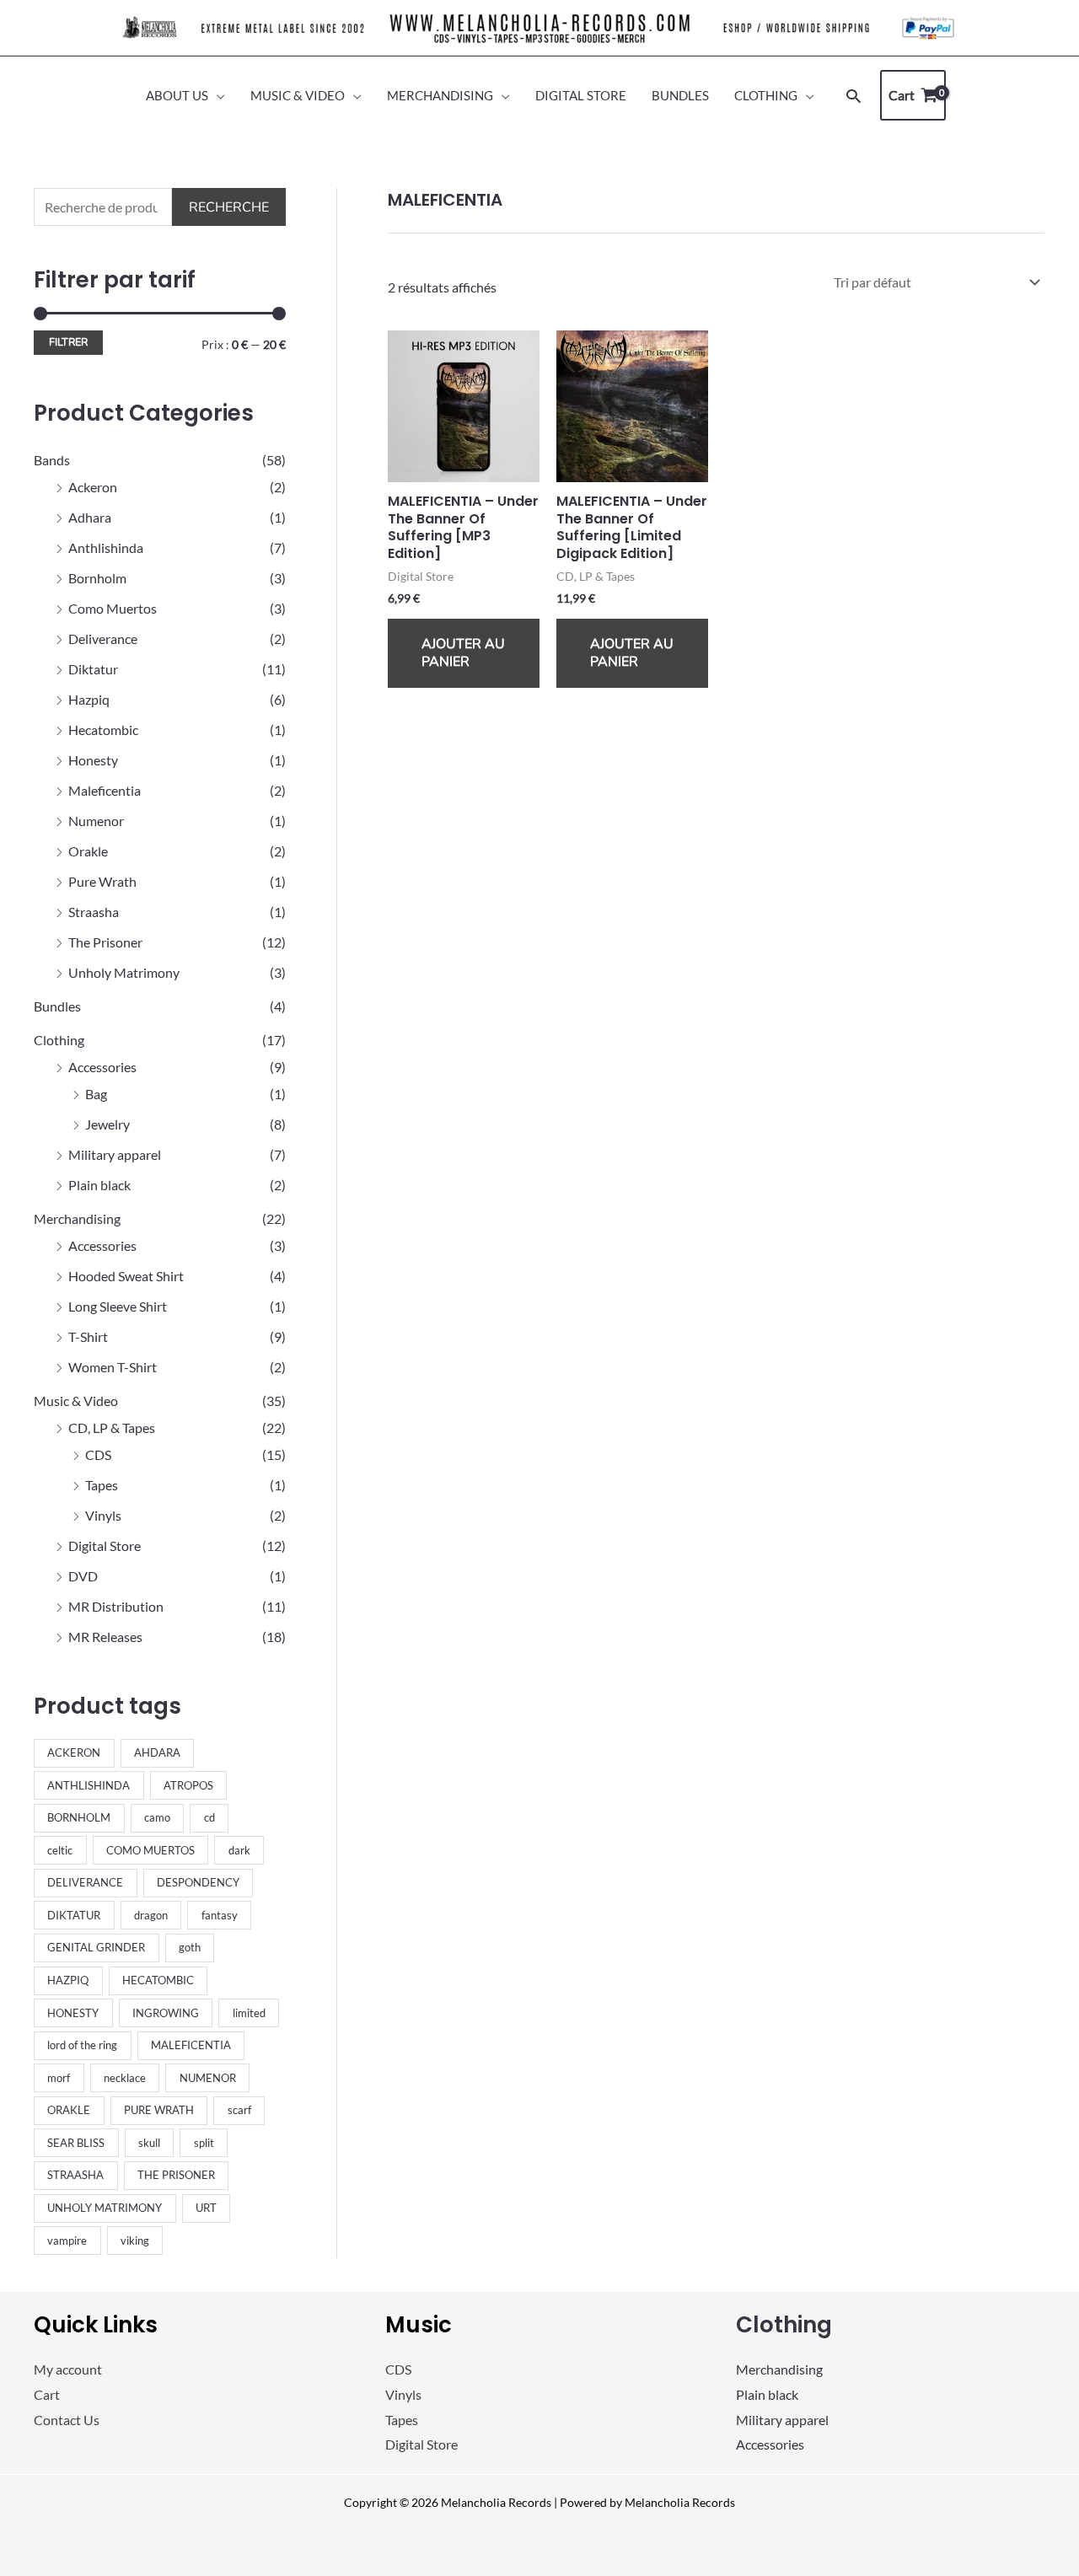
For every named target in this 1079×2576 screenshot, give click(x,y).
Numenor (96, 821)
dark (239, 1850)
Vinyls (103, 1515)
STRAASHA (75, 2175)
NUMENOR (208, 2078)
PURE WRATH (159, 2110)
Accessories (102, 1067)
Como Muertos (113, 608)
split (204, 2143)
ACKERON (74, 1752)
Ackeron (93, 487)
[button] (854, 96)
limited (249, 2013)
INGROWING (166, 2013)
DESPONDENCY (198, 1882)
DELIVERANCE (85, 1882)
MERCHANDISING (440, 95)
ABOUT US (177, 95)
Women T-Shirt (113, 1367)
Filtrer (68, 342)
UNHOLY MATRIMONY (105, 2208)
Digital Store (105, 1546)
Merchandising (77, 1218)
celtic (60, 1850)
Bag (96, 1094)
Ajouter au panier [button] (463, 653)
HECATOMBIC (158, 1980)
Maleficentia (105, 790)
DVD (83, 1576)
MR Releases (105, 1637)
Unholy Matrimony (124, 972)
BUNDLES (680, 95)
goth (190, 1947)
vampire (67, 2241)
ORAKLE (69, 2110)
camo (157, 1817)
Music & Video (76, 1401)
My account (68, 2369)
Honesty (93, 760)
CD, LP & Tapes (112, 1428)
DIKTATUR (74, 1915)
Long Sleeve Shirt (118, 1306)
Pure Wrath (102, 881)
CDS (98, 1454)
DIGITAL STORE (581, 95)
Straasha (94, 912)
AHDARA (157, 1752)
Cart (47, 2394)
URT (206, 2208)
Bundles (57, 1006)
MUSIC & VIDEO (298, 95)
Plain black (99, 1185)
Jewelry (107, 1124)
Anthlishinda (106, 547)
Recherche (229, 207)
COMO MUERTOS (150, 1850)
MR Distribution (116, 1606)
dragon (151, 1915)
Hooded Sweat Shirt (126, 1276)
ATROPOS (188, 1785)
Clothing (59, 1040)
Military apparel (115, 1154)
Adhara (90, 517)
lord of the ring (82, 2045)
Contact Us (67, 2420)
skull (149, 2143)
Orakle (88, 851)
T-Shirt (88, 1336)
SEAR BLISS (76, 2143)
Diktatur (93, 669)
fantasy (220, 1915)
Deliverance (103, 639)
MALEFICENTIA (191, 2045)
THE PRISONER (176, 2175)
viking (135, 2241)
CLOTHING (766, 95)
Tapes (102, 1485)
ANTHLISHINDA (89, 1785)
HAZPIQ (68, 1980)
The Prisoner (105, 942)
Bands (52, 460)
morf (59, 2078)
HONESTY (73, 2013)
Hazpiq (89, 699)
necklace (125, 2078)
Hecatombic (103, 730)
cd (209, 1817)
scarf (239, 2110)
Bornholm (97, 578)
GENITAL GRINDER (96, 1947)
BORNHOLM (79, 1817)
